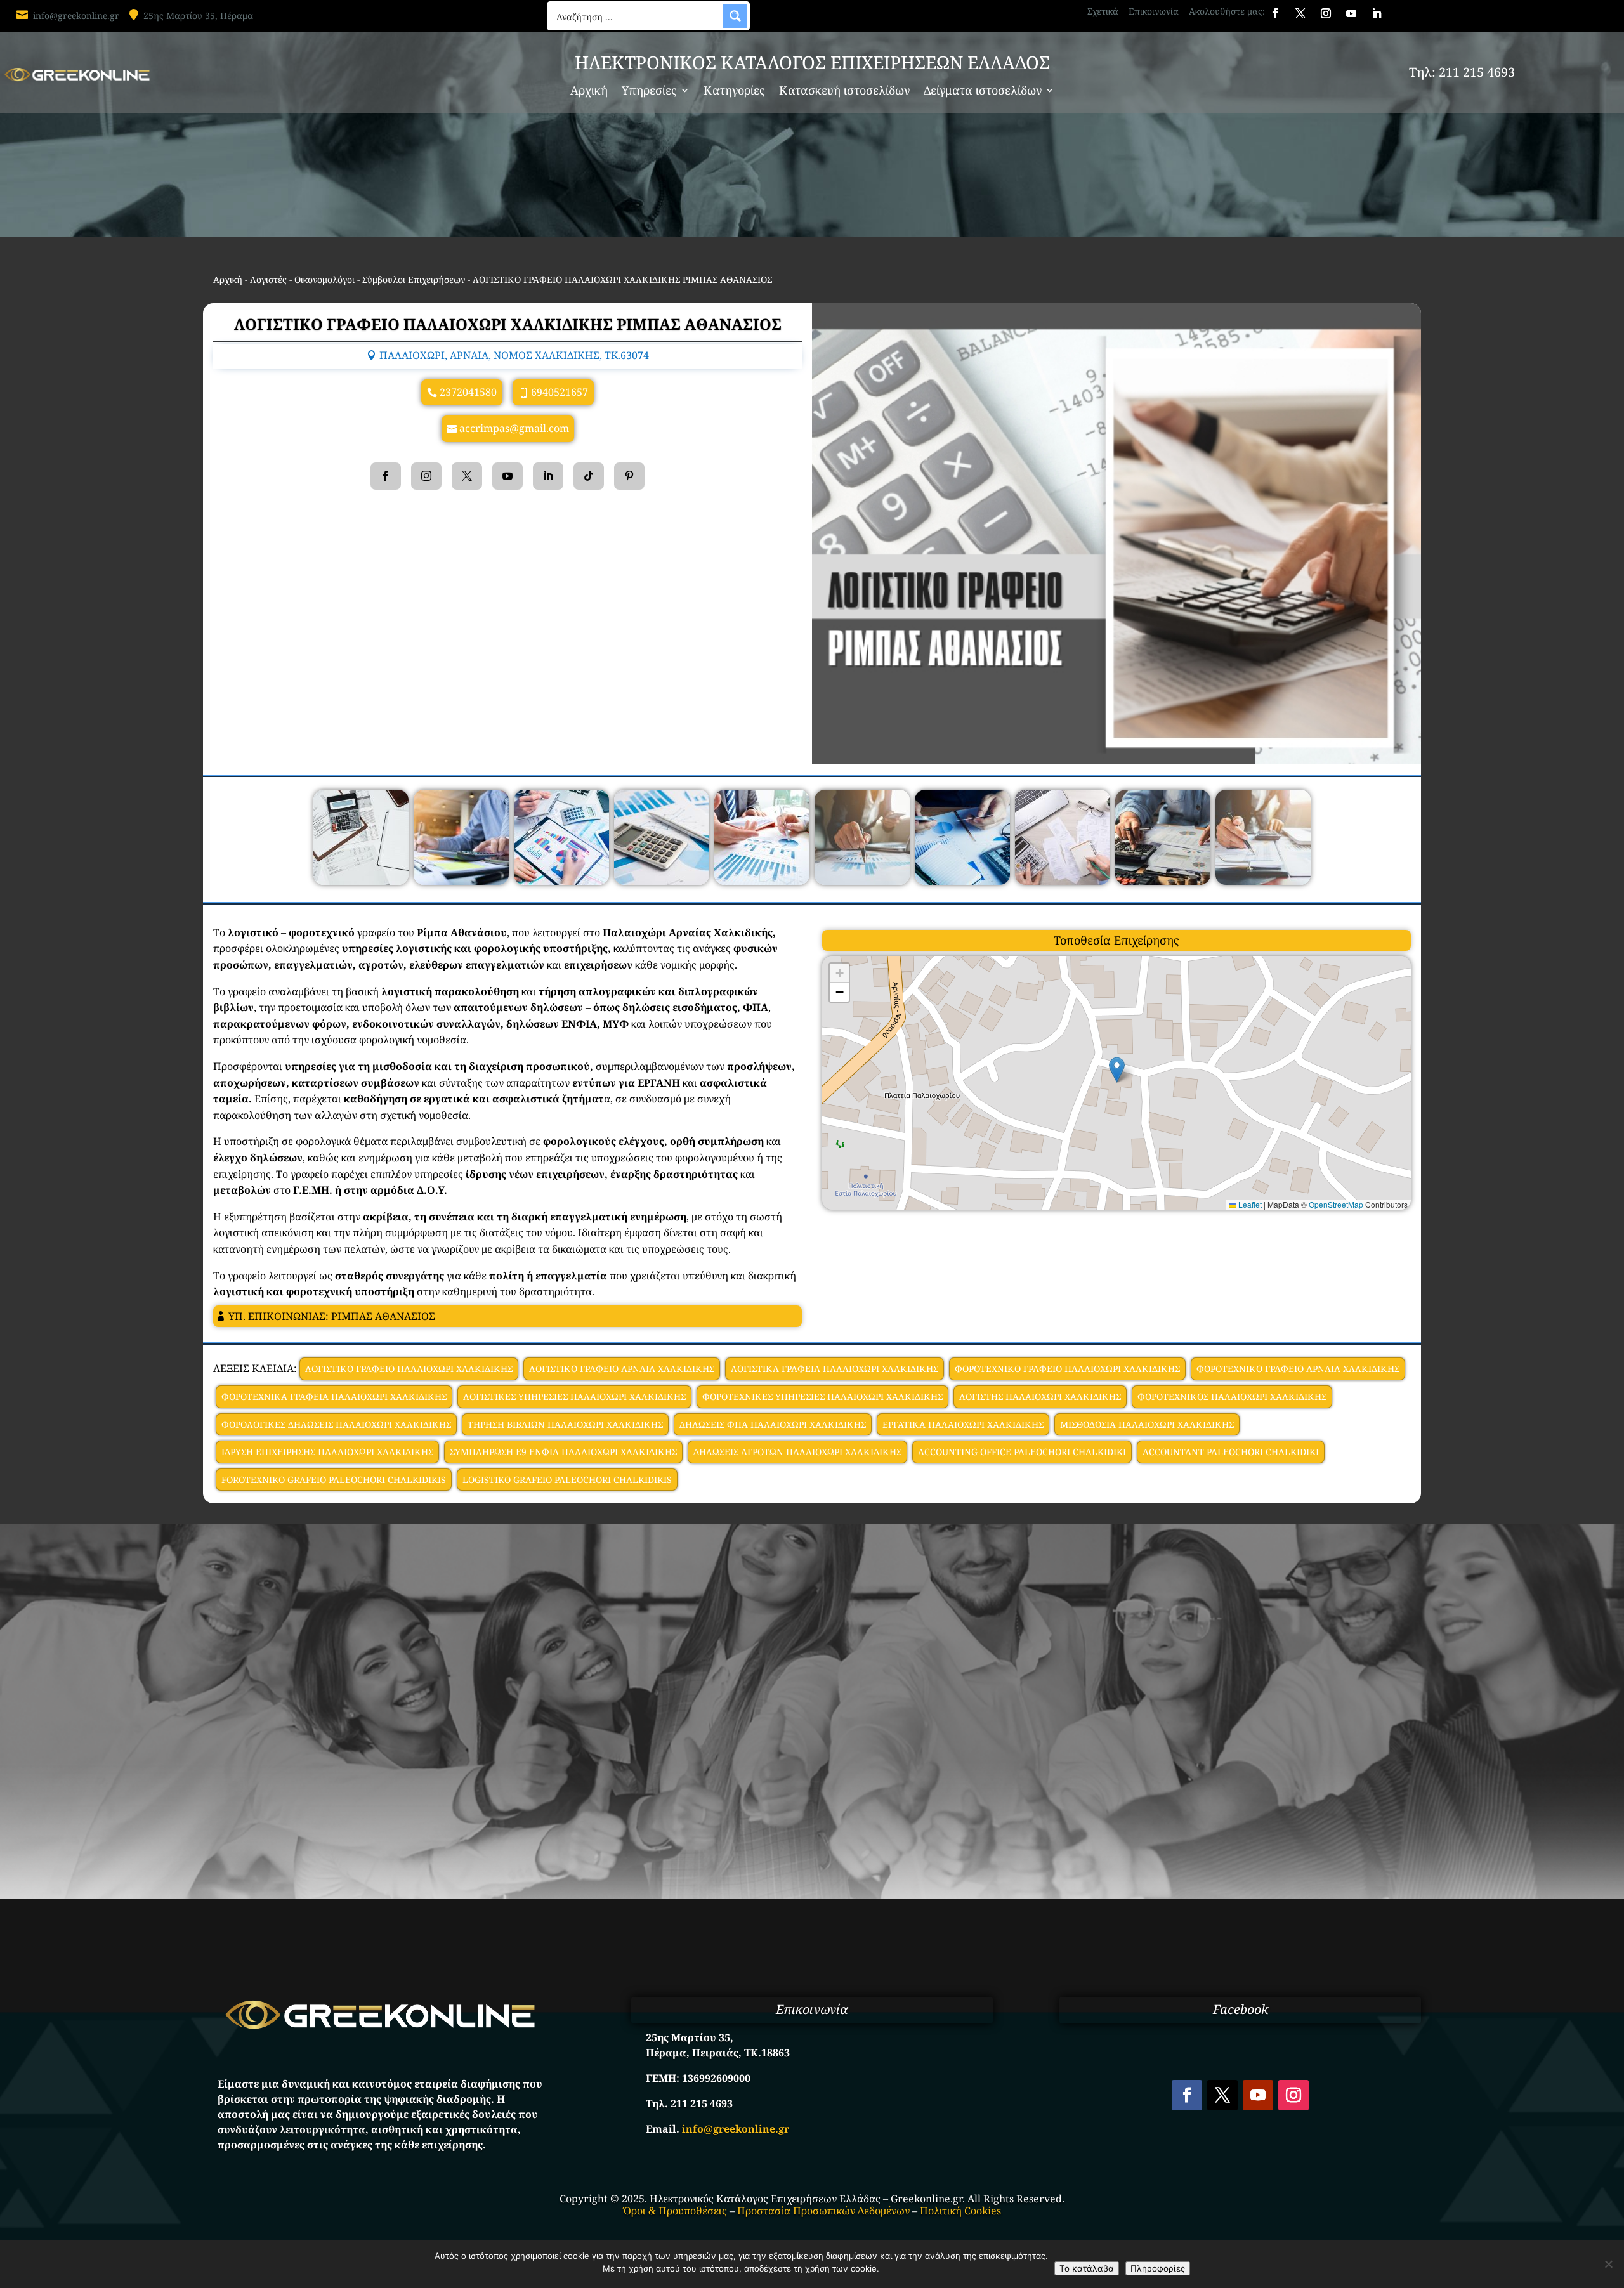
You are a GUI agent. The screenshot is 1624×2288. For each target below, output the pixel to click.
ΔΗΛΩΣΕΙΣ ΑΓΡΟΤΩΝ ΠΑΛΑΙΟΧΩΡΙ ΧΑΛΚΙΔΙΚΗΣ (797, 1452)
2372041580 (468, 392)
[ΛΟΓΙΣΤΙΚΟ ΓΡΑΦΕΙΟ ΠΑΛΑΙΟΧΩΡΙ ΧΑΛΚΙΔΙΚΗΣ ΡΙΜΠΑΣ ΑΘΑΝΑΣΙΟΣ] (361, 881)
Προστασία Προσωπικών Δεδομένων (823, 2211)
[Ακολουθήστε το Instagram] (1326, 13)
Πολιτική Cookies (960, 2211)
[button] (1117, 1070)
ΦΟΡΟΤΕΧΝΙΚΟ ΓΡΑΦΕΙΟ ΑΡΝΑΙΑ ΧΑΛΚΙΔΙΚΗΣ (1298, 1369)
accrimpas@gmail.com (514, 428)
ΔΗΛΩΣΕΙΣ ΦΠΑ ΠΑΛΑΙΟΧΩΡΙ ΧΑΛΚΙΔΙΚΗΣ (773, 1424)
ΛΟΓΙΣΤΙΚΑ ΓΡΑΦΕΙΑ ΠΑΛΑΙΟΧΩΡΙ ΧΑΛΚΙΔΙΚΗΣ (835, 1369)
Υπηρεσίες (649, 92)
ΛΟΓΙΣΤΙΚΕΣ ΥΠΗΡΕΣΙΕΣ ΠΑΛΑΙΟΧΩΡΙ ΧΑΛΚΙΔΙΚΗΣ (574, 1396)
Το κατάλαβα (1087, 2268)
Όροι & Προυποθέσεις (675, 2211)
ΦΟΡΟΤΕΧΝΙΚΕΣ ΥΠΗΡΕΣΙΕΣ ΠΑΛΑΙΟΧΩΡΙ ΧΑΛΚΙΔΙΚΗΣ (822, 1396)
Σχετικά (1103, 11)
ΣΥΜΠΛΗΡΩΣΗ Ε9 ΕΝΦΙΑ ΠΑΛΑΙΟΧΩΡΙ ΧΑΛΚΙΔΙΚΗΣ (563, 1452)
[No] (1608, 2264)
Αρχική (589, 92)
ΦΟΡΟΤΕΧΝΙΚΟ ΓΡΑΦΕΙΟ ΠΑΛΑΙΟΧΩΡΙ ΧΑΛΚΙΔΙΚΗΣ (1067, 1369)
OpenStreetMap (1336, 1204)
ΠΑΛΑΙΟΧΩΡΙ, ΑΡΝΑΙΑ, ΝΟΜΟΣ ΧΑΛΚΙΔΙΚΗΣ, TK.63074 (514, 355)
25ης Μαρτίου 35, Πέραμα (198, 16)
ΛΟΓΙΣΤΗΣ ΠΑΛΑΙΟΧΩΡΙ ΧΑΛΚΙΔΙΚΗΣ (1040, 1396)
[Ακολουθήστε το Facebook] (1275, 13)
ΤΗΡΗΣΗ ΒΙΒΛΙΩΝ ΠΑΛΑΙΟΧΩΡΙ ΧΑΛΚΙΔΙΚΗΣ (565, 1424)
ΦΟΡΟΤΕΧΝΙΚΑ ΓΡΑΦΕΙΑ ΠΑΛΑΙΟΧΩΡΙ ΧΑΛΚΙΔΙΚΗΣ (334, 1396)
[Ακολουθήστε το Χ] (1300, 13)
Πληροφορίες (1158, 2268)
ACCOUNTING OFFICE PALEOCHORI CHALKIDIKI (1022, 1452)
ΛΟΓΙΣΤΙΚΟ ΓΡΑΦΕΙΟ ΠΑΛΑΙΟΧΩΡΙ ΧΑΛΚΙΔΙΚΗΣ (409, 1369)
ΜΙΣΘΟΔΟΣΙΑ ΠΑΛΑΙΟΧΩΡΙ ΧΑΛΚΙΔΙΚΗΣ (1147, 1424)
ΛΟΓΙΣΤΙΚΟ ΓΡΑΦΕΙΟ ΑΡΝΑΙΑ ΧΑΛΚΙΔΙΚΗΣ (622, 1369)
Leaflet (1249, 1204)
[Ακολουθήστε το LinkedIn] (1377, 13)
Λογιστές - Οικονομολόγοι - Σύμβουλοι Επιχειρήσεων (357, 279)
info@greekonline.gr (76, 16)
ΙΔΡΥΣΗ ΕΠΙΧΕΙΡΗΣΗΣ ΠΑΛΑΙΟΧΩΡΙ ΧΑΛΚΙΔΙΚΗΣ (327, 1452)
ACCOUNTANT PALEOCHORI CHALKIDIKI (1231, 1452)
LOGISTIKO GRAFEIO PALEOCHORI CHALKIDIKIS (567, 1480)
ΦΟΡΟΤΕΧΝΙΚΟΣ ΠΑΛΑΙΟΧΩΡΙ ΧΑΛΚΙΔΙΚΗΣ (1232, 1396)
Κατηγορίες (734, 92)
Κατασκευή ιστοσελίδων (844, 92)
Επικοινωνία (1154, 11)
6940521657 (560, 392)
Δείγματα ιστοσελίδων (983, 92)
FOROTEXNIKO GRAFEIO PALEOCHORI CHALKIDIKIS (334, 1480)
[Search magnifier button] (735, 16)
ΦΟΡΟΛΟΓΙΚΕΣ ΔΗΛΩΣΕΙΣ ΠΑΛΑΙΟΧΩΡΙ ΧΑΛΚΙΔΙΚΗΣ (336, 1424)
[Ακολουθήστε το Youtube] (1351, 13)
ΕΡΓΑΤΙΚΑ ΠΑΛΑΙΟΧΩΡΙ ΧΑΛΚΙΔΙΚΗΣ (963, 1424)
